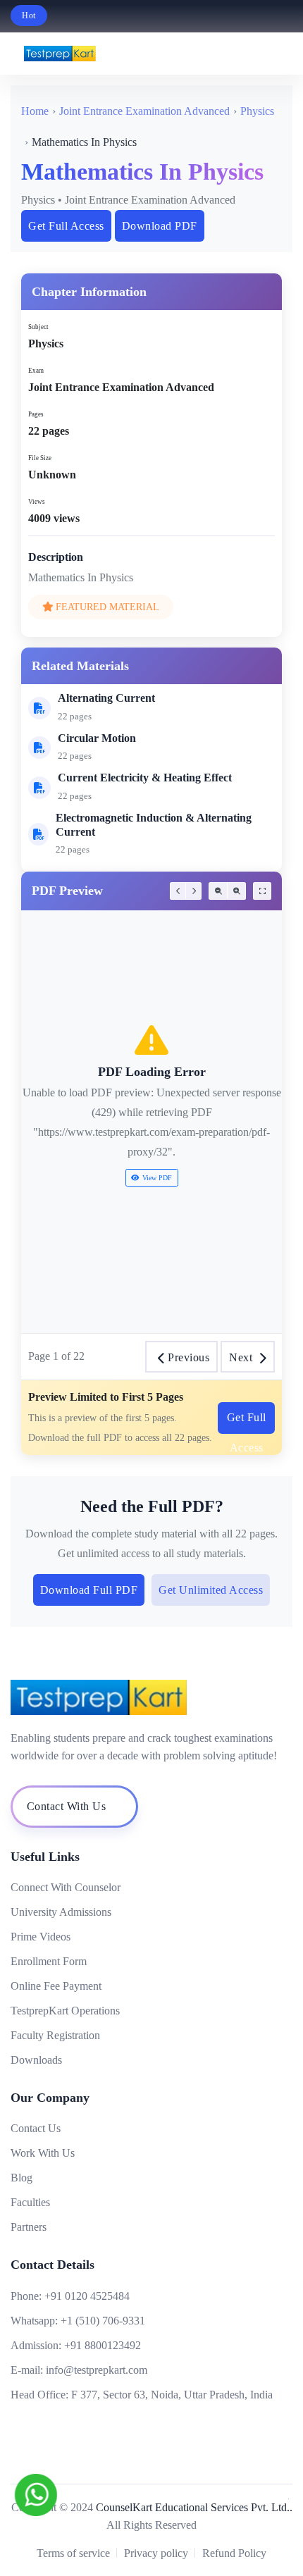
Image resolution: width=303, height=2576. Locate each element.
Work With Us (43, 2153)
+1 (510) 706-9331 (103, 2321)
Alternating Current (106, 698)
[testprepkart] (282, 54)
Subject (38, 327)
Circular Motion (97, 738)
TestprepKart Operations (65, 2011)
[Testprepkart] (252, 54)
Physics (257, 111)
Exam (36, 371)
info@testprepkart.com (97, 2370)
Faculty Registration (55, 2035)
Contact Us (36, 2128)
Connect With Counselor (66, 1887)
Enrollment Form (49, 1961)
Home (35, 111)
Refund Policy (234, 2553)
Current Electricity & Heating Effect (145, 778)
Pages (36, 414)
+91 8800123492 (103, 2345)
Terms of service (73, 2553)
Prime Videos (41, 1937)
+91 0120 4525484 (87, 2296)
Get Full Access (66, 226)
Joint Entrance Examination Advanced (144, 111)
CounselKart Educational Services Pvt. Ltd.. (194, 2507)
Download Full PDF (89, 1590)
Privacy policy (156, 2553)
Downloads (36, 2060)
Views (37, 502)
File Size (40, 458)
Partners (29, 2227)
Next (241, 1357)
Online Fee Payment (56, 1986)
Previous (188, 1357)
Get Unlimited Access (211, 1590)
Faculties (30, 2202)
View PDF (157, 1178)
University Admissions (61, 1912)
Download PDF (160, 226)
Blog (21, 2178)
